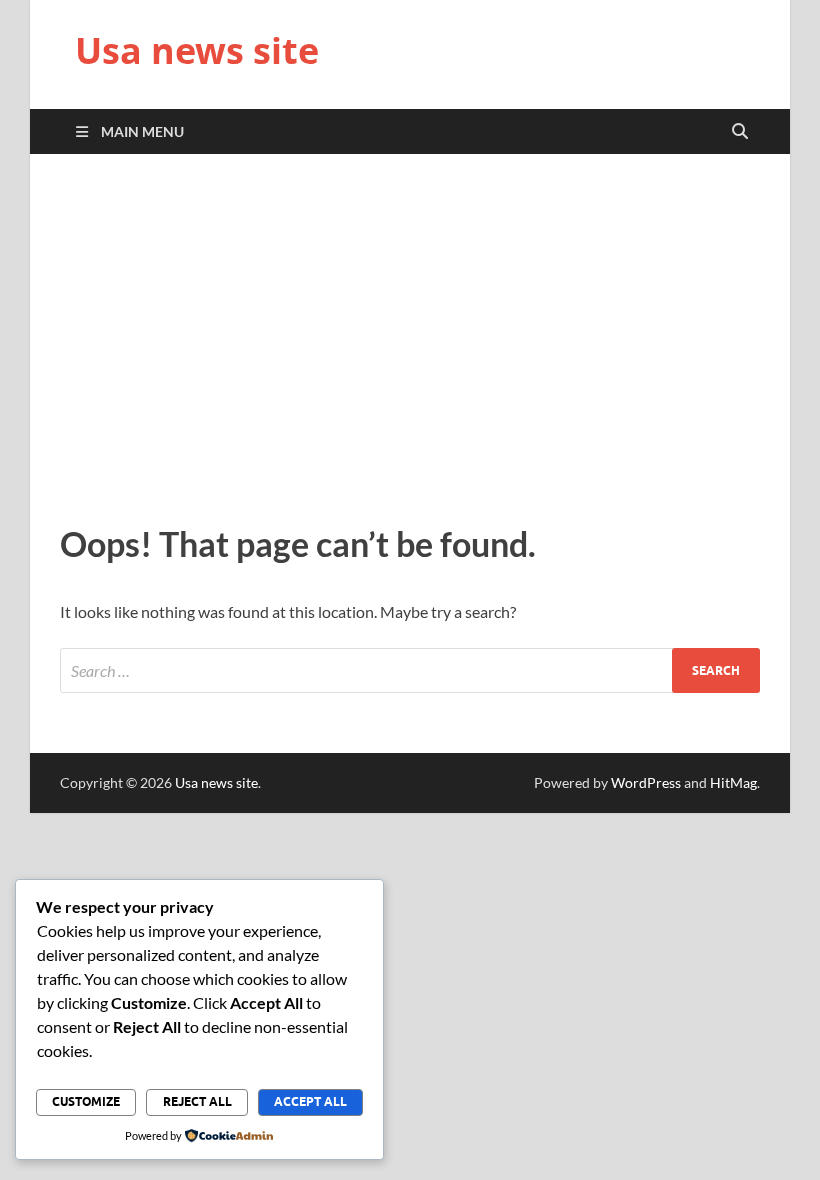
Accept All (310, 1101)
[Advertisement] (410, 334)
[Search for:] (410, 670)
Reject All (197, 1101)
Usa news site (197, 50)
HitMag (733, 782)
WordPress (646, 782)
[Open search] (740, 132)
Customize (86, 1101)
